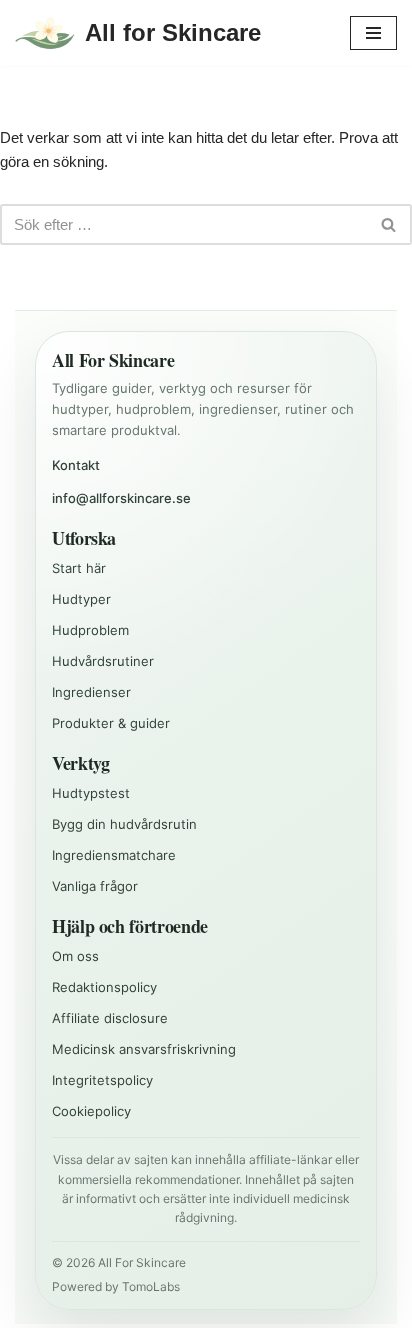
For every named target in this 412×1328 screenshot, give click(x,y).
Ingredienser (91, 692)
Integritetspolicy (102, 1080)
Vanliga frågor (95, 886)
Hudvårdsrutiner (103, 661)
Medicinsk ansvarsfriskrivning (144, 1049)
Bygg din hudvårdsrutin (124, 824)
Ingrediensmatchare (114, 855)
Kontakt (76, 465)
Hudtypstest (91, 793)
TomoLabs (151, 1286)
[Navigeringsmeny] (373, 33)
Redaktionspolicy (104, 987)
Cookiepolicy (91, 1111)
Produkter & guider (111, 723)
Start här (79, 568)
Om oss (75, 956)
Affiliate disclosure (110, 1018)
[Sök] (389, 224)
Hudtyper (81, 599)
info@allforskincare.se (121, 498)
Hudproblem (90, 630)
